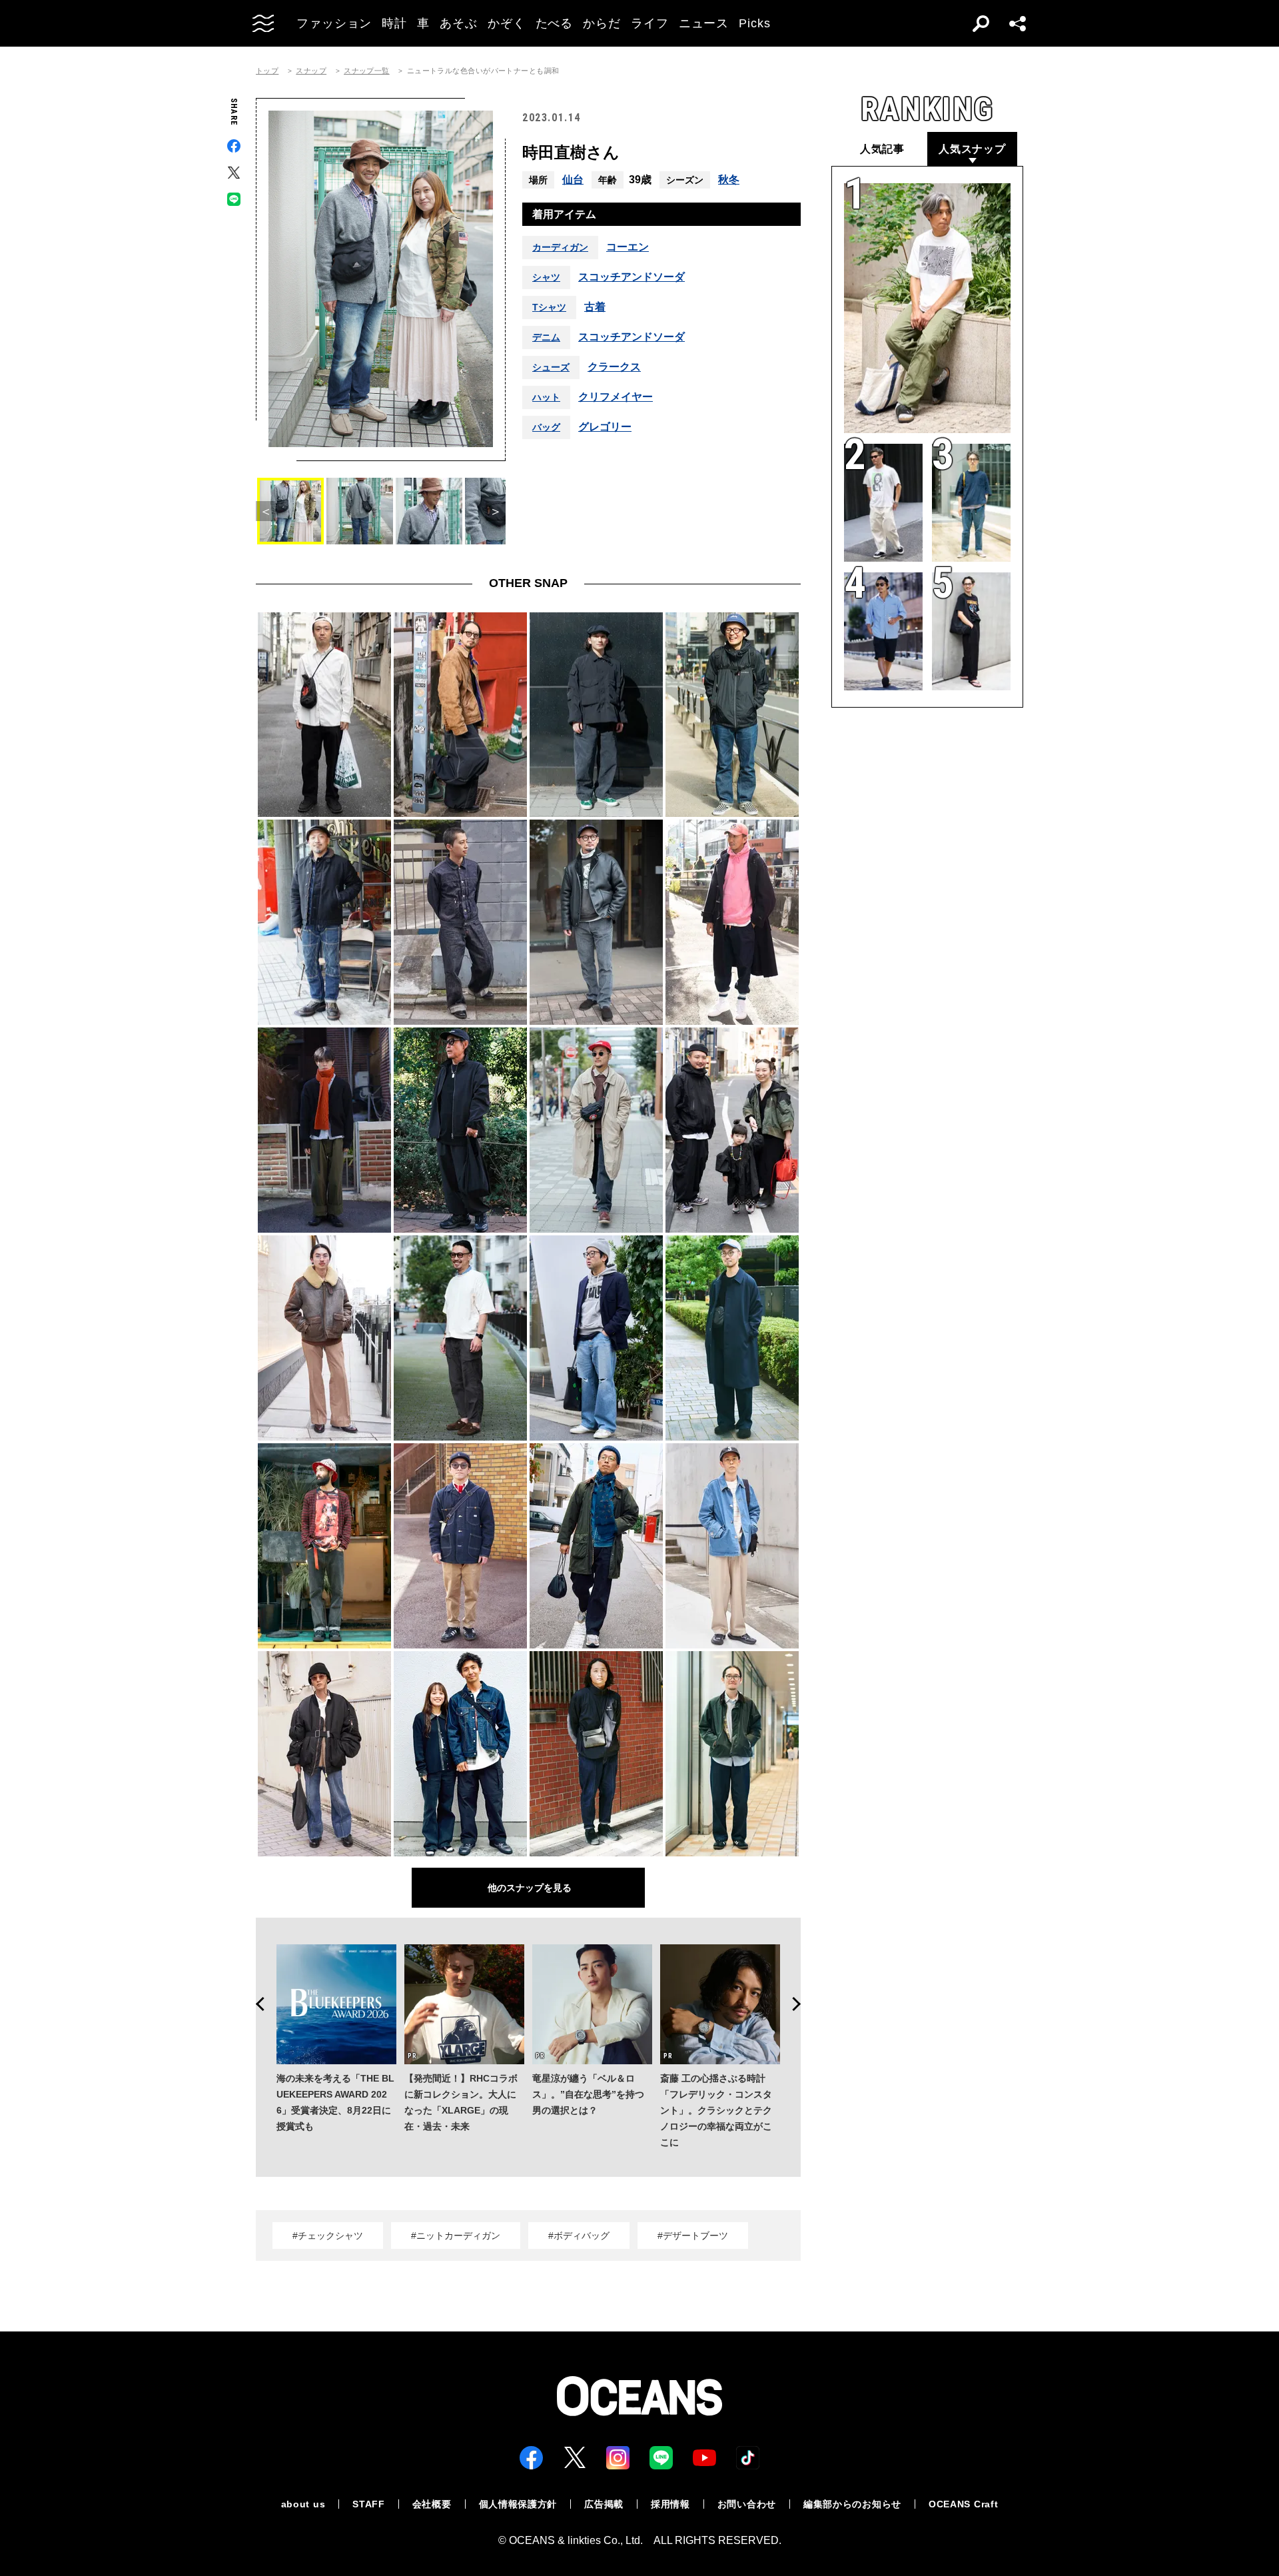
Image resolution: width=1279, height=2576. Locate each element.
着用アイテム (564, 214)
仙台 (573, 180)
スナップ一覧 (367, 71)
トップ (267, 71)
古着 (595, 307)
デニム (546, 337)
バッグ (546, 427)
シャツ (546, 277)
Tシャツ (549, 307)
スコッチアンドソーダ (632, 277)
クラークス (614, 367)
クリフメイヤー (616, 397)
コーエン (628, 247)
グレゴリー (605, 427)
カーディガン (560, 247)
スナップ (311, 71)
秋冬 (729, 180)
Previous (256, 2004)
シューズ (551, 367)
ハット (546, 397)
